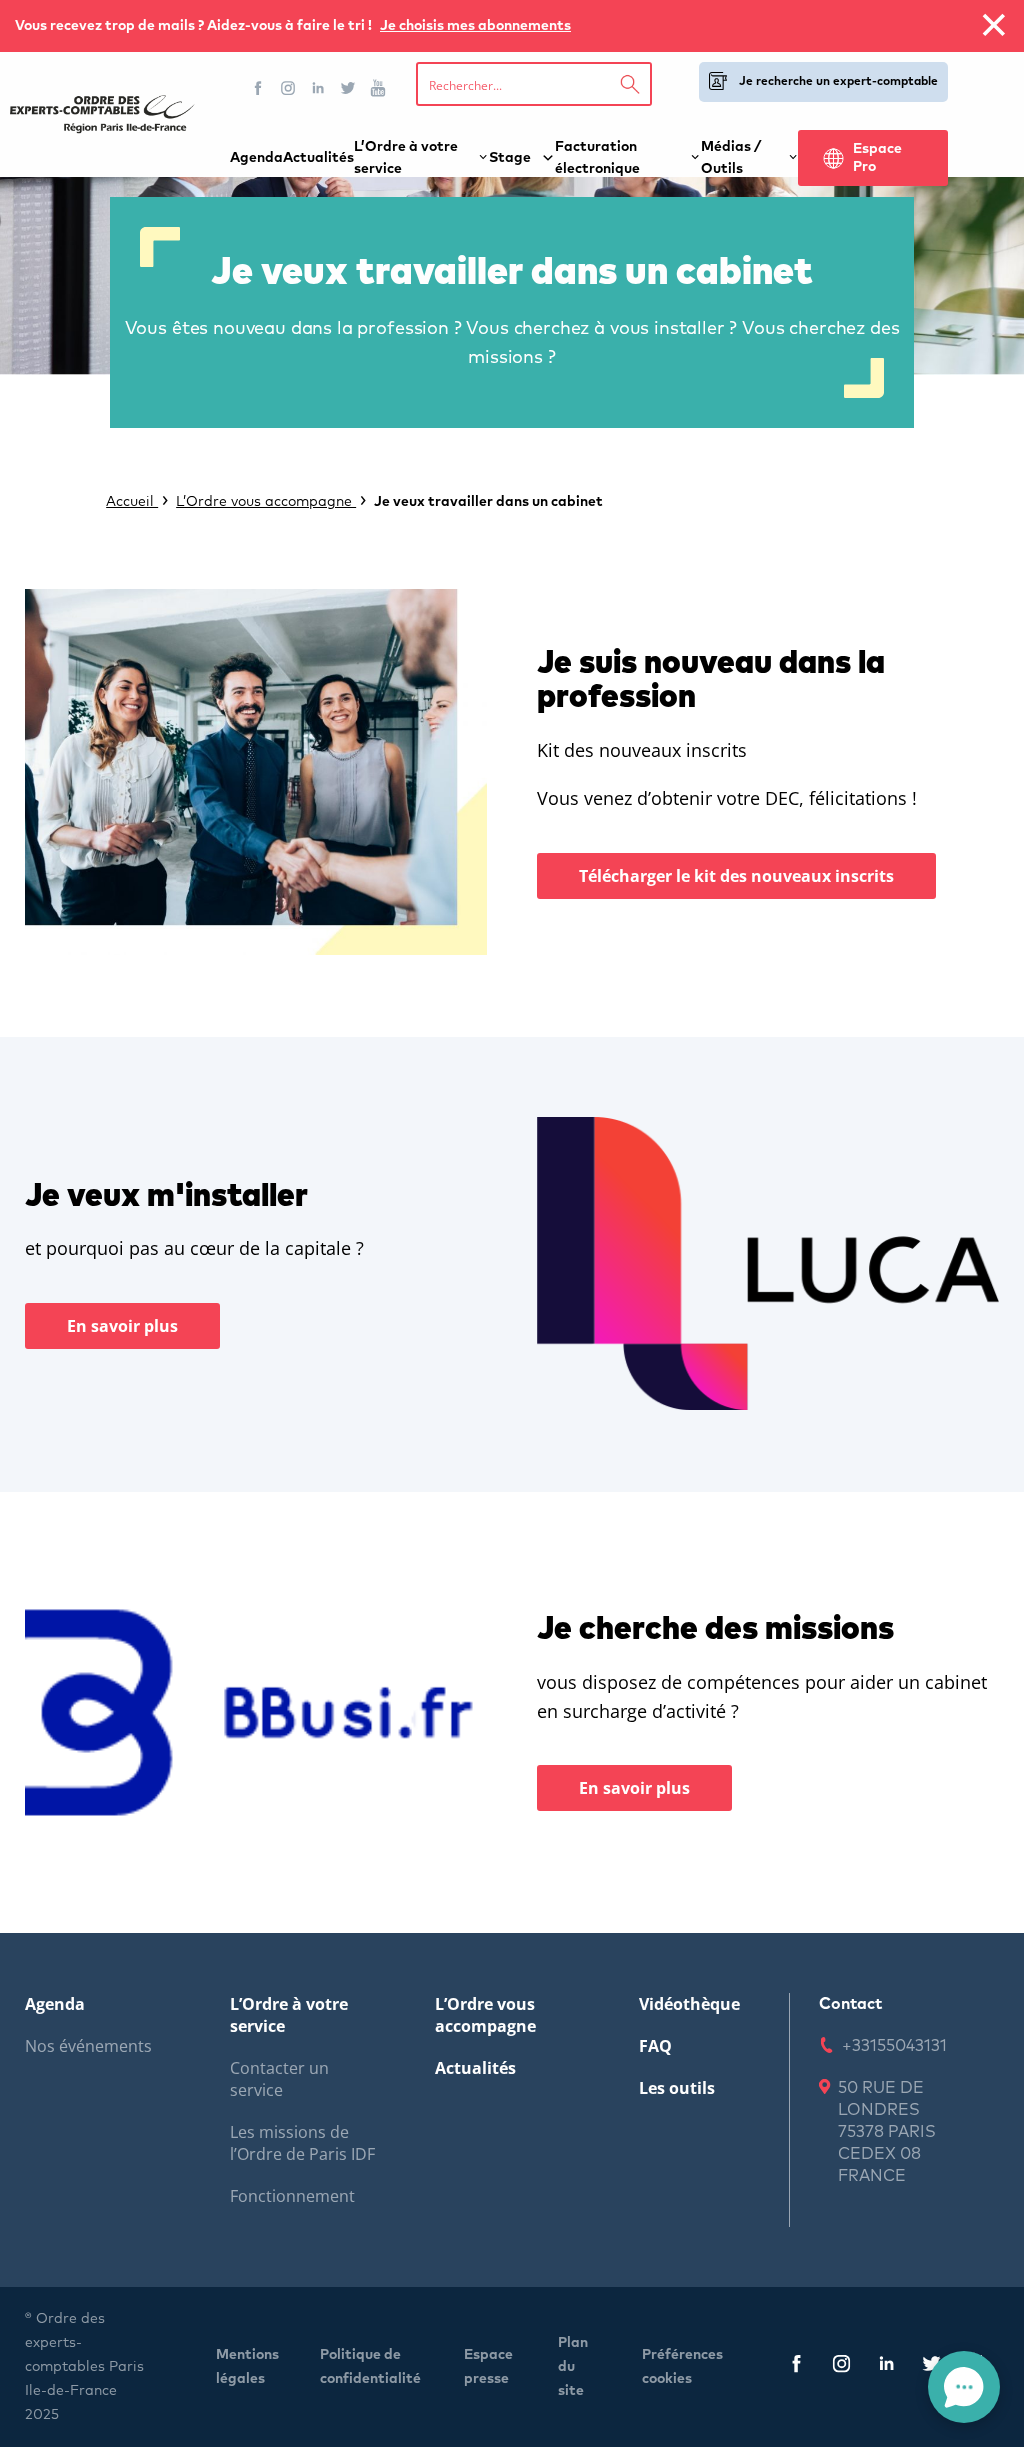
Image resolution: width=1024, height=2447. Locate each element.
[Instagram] (288, 88)
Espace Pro (877, 158)
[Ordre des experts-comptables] (102, 114)
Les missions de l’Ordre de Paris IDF (302, 2143)
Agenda (256, 158)
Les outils (677, 2088)
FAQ (655, 2046)
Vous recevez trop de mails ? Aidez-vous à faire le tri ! (195, 26)
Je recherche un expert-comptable (838, 82)
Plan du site (573, 2367)
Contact (850, 2004)
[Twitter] (348, 88)
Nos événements (88, 2046)
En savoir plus (122, 1326)
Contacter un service (279, 2079)
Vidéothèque (689, 2004)
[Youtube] (378, 88)
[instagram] (841, 2367)
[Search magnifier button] (630, 84)
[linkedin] (886, 2367)
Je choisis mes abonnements (475, 26)
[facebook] (796, 2367)
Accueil (132, 502)
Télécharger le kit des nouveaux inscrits (736, 876)
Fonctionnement (292, 2196)
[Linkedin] (318, 88)
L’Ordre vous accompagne (266, 502)
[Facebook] (258, 88)
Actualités (318, 158)
